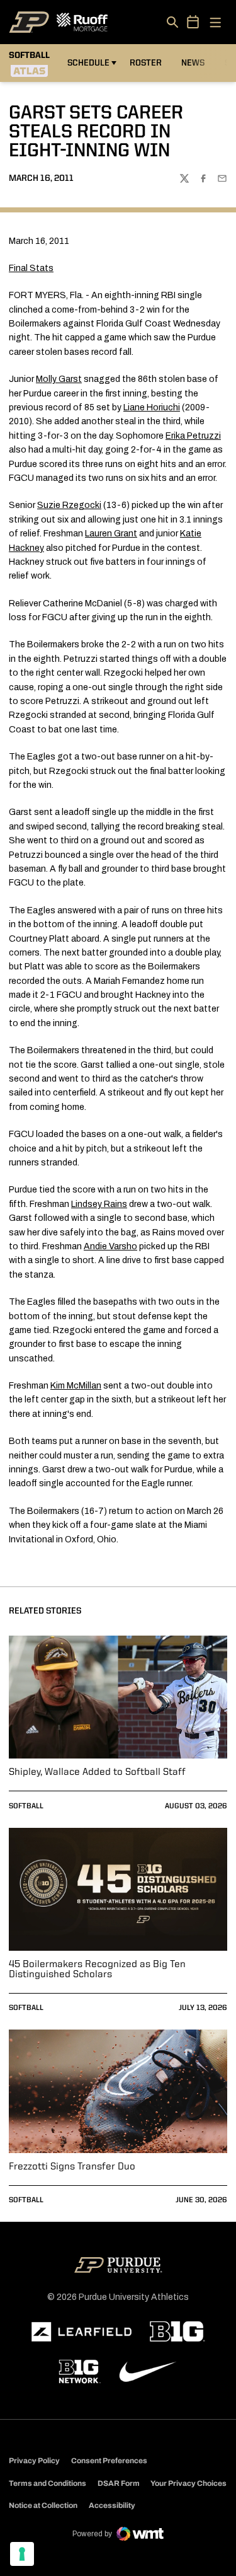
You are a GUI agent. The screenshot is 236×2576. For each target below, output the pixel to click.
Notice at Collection (43, 2505)
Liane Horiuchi (152, 407)
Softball (26, 1806)
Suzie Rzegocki (69, 505)
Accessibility (112, 2505)
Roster (146, 63)
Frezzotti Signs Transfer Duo (72, 2167)
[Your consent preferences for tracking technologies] (22, 2554)
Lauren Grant (111, 534)
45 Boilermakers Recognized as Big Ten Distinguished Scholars (97, 1970)
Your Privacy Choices (188, 2483)
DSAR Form (119, 2483)
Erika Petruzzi (193, 436)
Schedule (88, 63)
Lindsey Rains (99, 1204)
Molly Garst (59, 379)
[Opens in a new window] (82, 2332)
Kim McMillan (76, 1386)
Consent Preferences (109, 2461)
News (193, 63)
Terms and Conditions (48, 2483)
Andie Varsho (110, 1246)
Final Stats (31, 268)
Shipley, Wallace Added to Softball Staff (97, 1772)
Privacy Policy (34, 2461)
